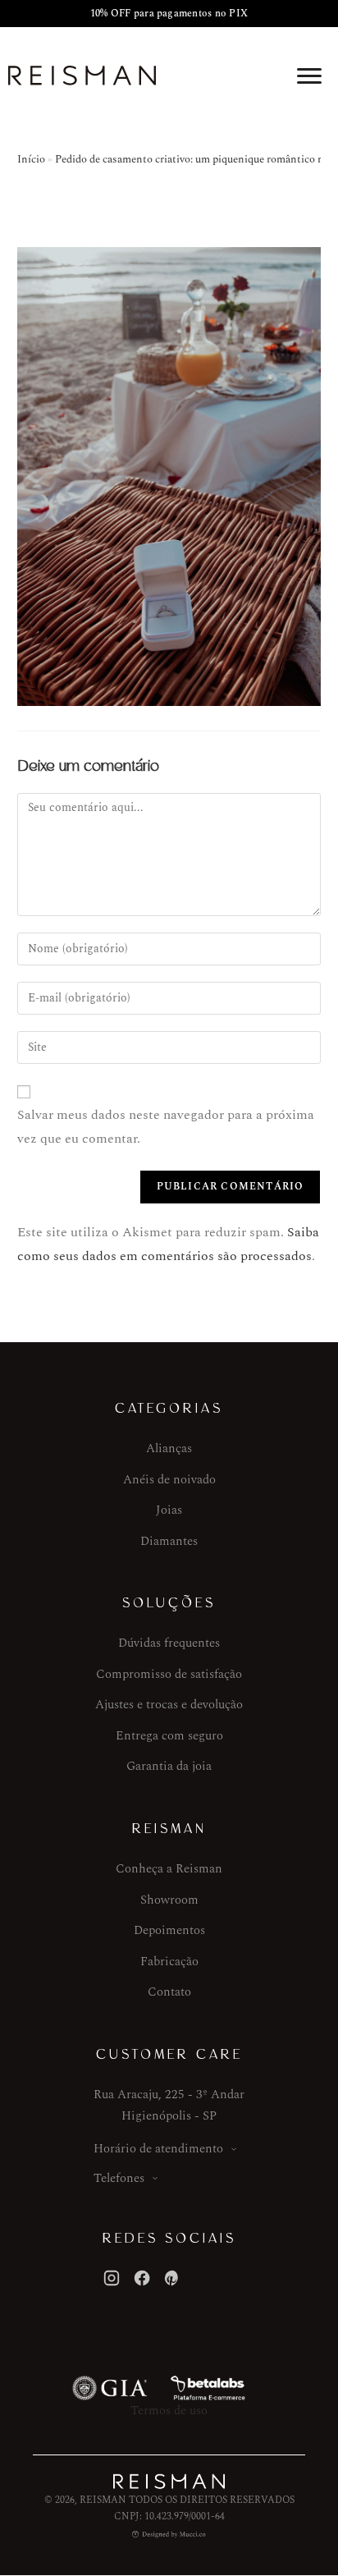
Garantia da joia (169, 1766)
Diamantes (169, 1541)
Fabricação (169, 1962)
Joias (169, 1510)
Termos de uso (169, 2411)
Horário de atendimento (158, 2149)
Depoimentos (169, 1930)
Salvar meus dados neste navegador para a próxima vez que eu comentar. (166, 1127)
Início (31, 159)
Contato (169, 1992)
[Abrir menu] (309, 76)
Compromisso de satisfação (169, 1674)
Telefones (119, 2178)
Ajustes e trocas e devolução (169, 1705)
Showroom (169, 1900)
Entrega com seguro (169, 1736)
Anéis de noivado (169, 1480)
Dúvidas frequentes (169, 1643)
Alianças (169, 1448)
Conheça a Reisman (169, 1869)
